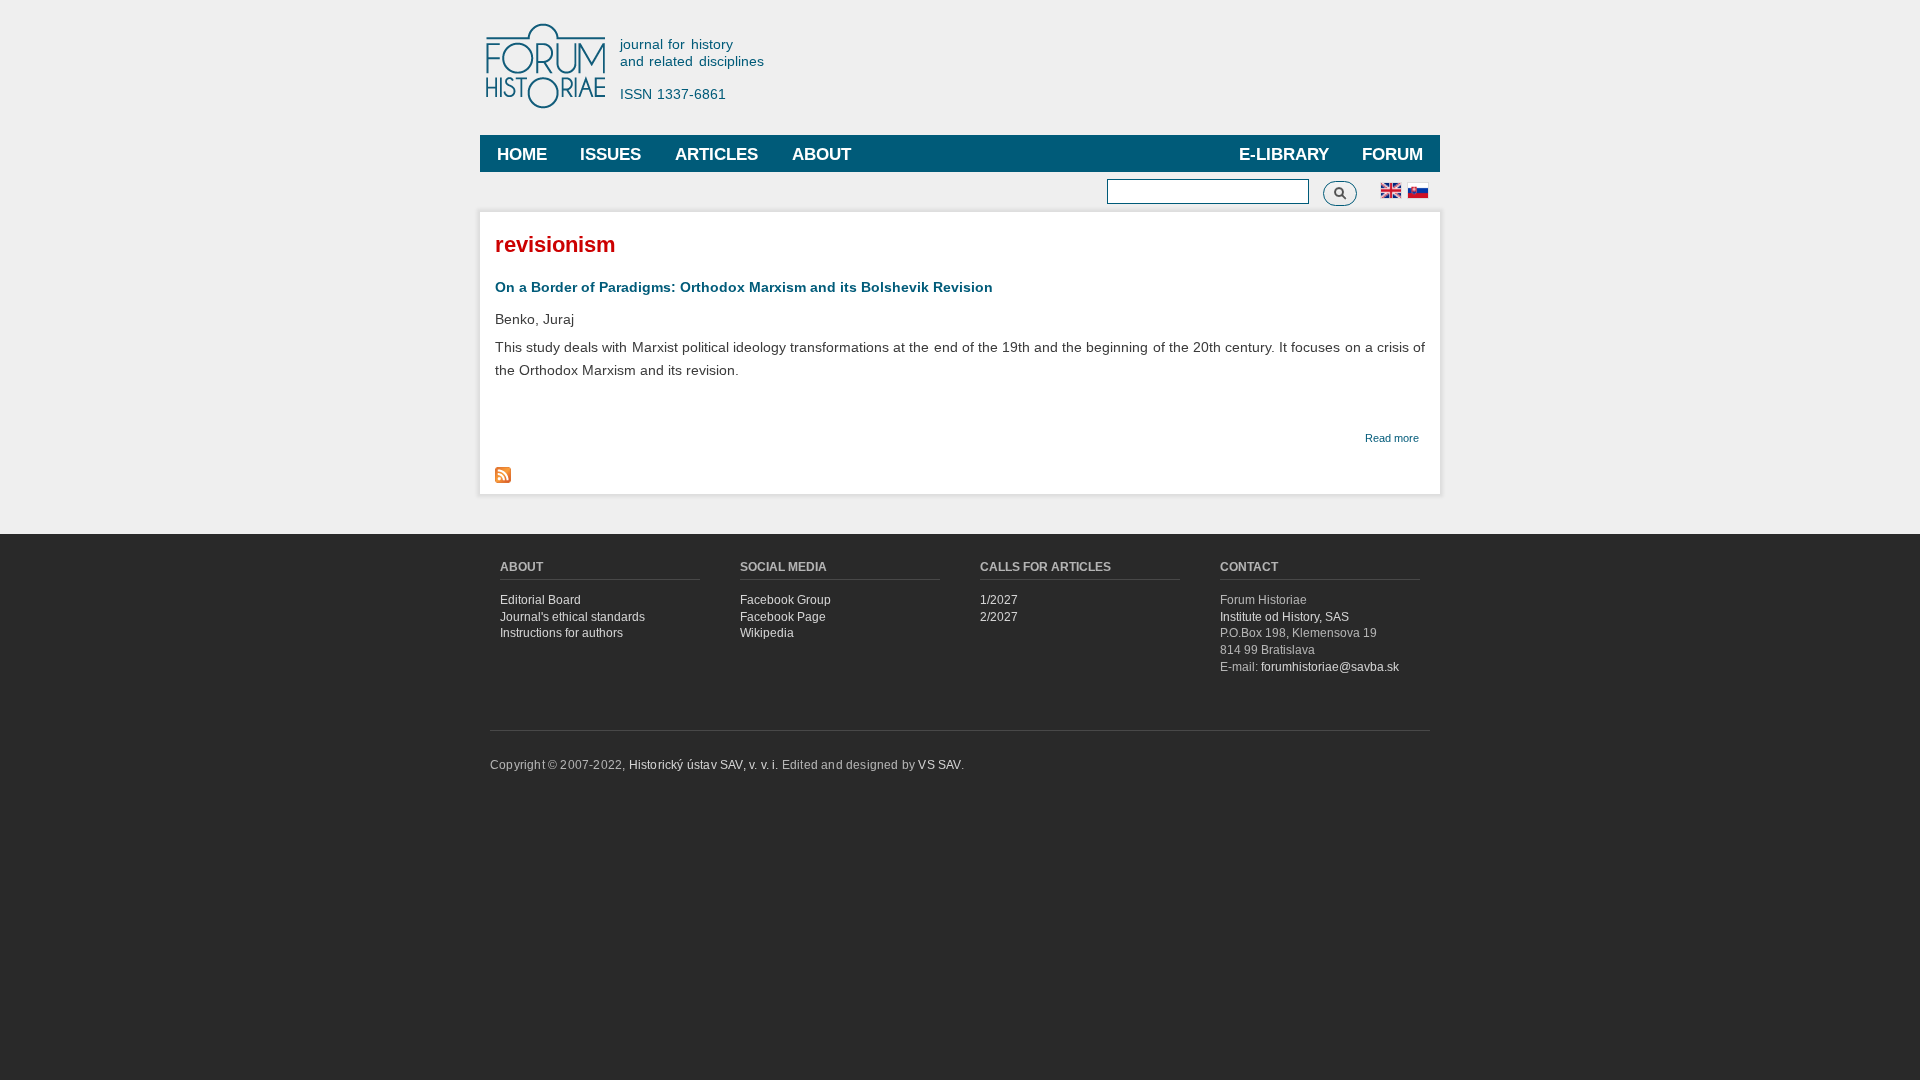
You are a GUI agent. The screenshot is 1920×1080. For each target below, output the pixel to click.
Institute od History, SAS (1284, 617)
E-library (1284, 154)
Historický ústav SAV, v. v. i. (705, 765)
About (821, 154)
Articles (716, 154)
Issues (610, 154)
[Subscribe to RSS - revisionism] (505, 470)
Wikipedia (767, 633)
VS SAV (939, 765)
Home (522, 154)
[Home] (555, 67)
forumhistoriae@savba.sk (1330, 667)
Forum (1392, 154)
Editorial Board (540, 600)
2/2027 (999, 617)
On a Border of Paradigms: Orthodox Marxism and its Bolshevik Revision (744, 287)
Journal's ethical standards (572, 617)
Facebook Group (785, 600)
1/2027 (999, 600)
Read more (1392, 438)
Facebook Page (783, 617)
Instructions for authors (561, 633)
